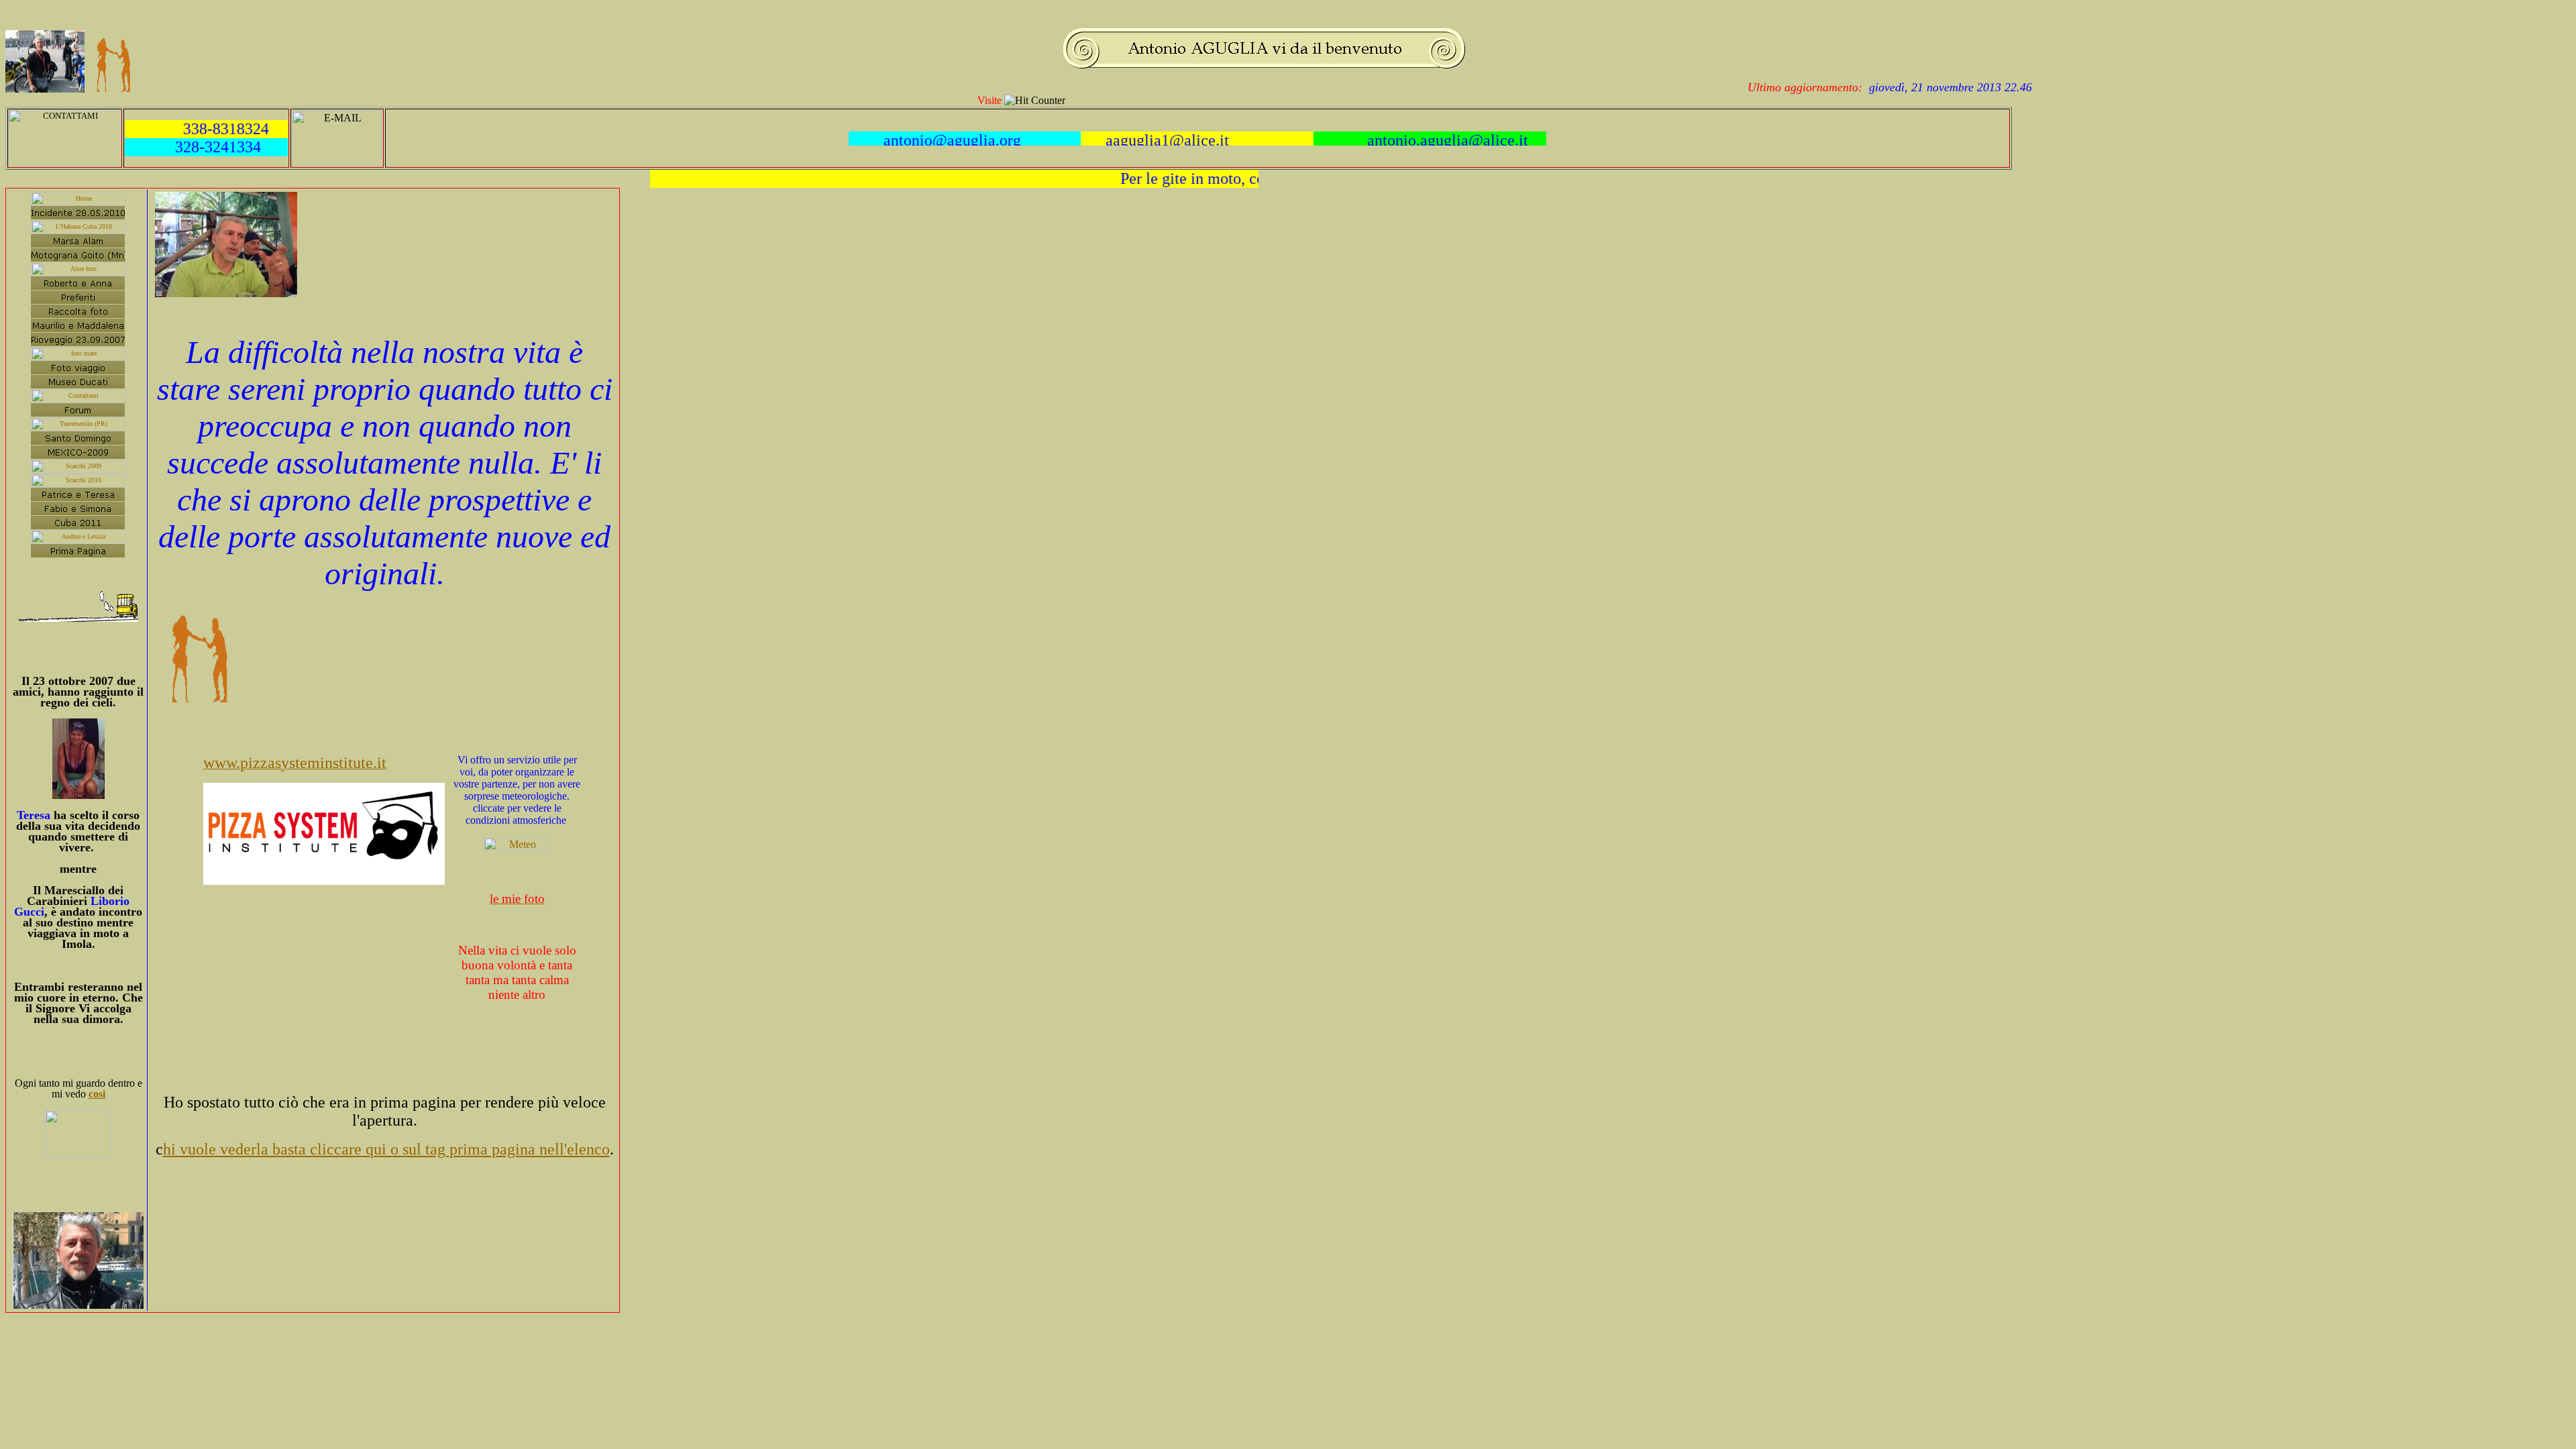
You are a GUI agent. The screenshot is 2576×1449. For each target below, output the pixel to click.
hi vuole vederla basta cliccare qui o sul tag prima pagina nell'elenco (386, 1149)
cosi (97, 1094)
